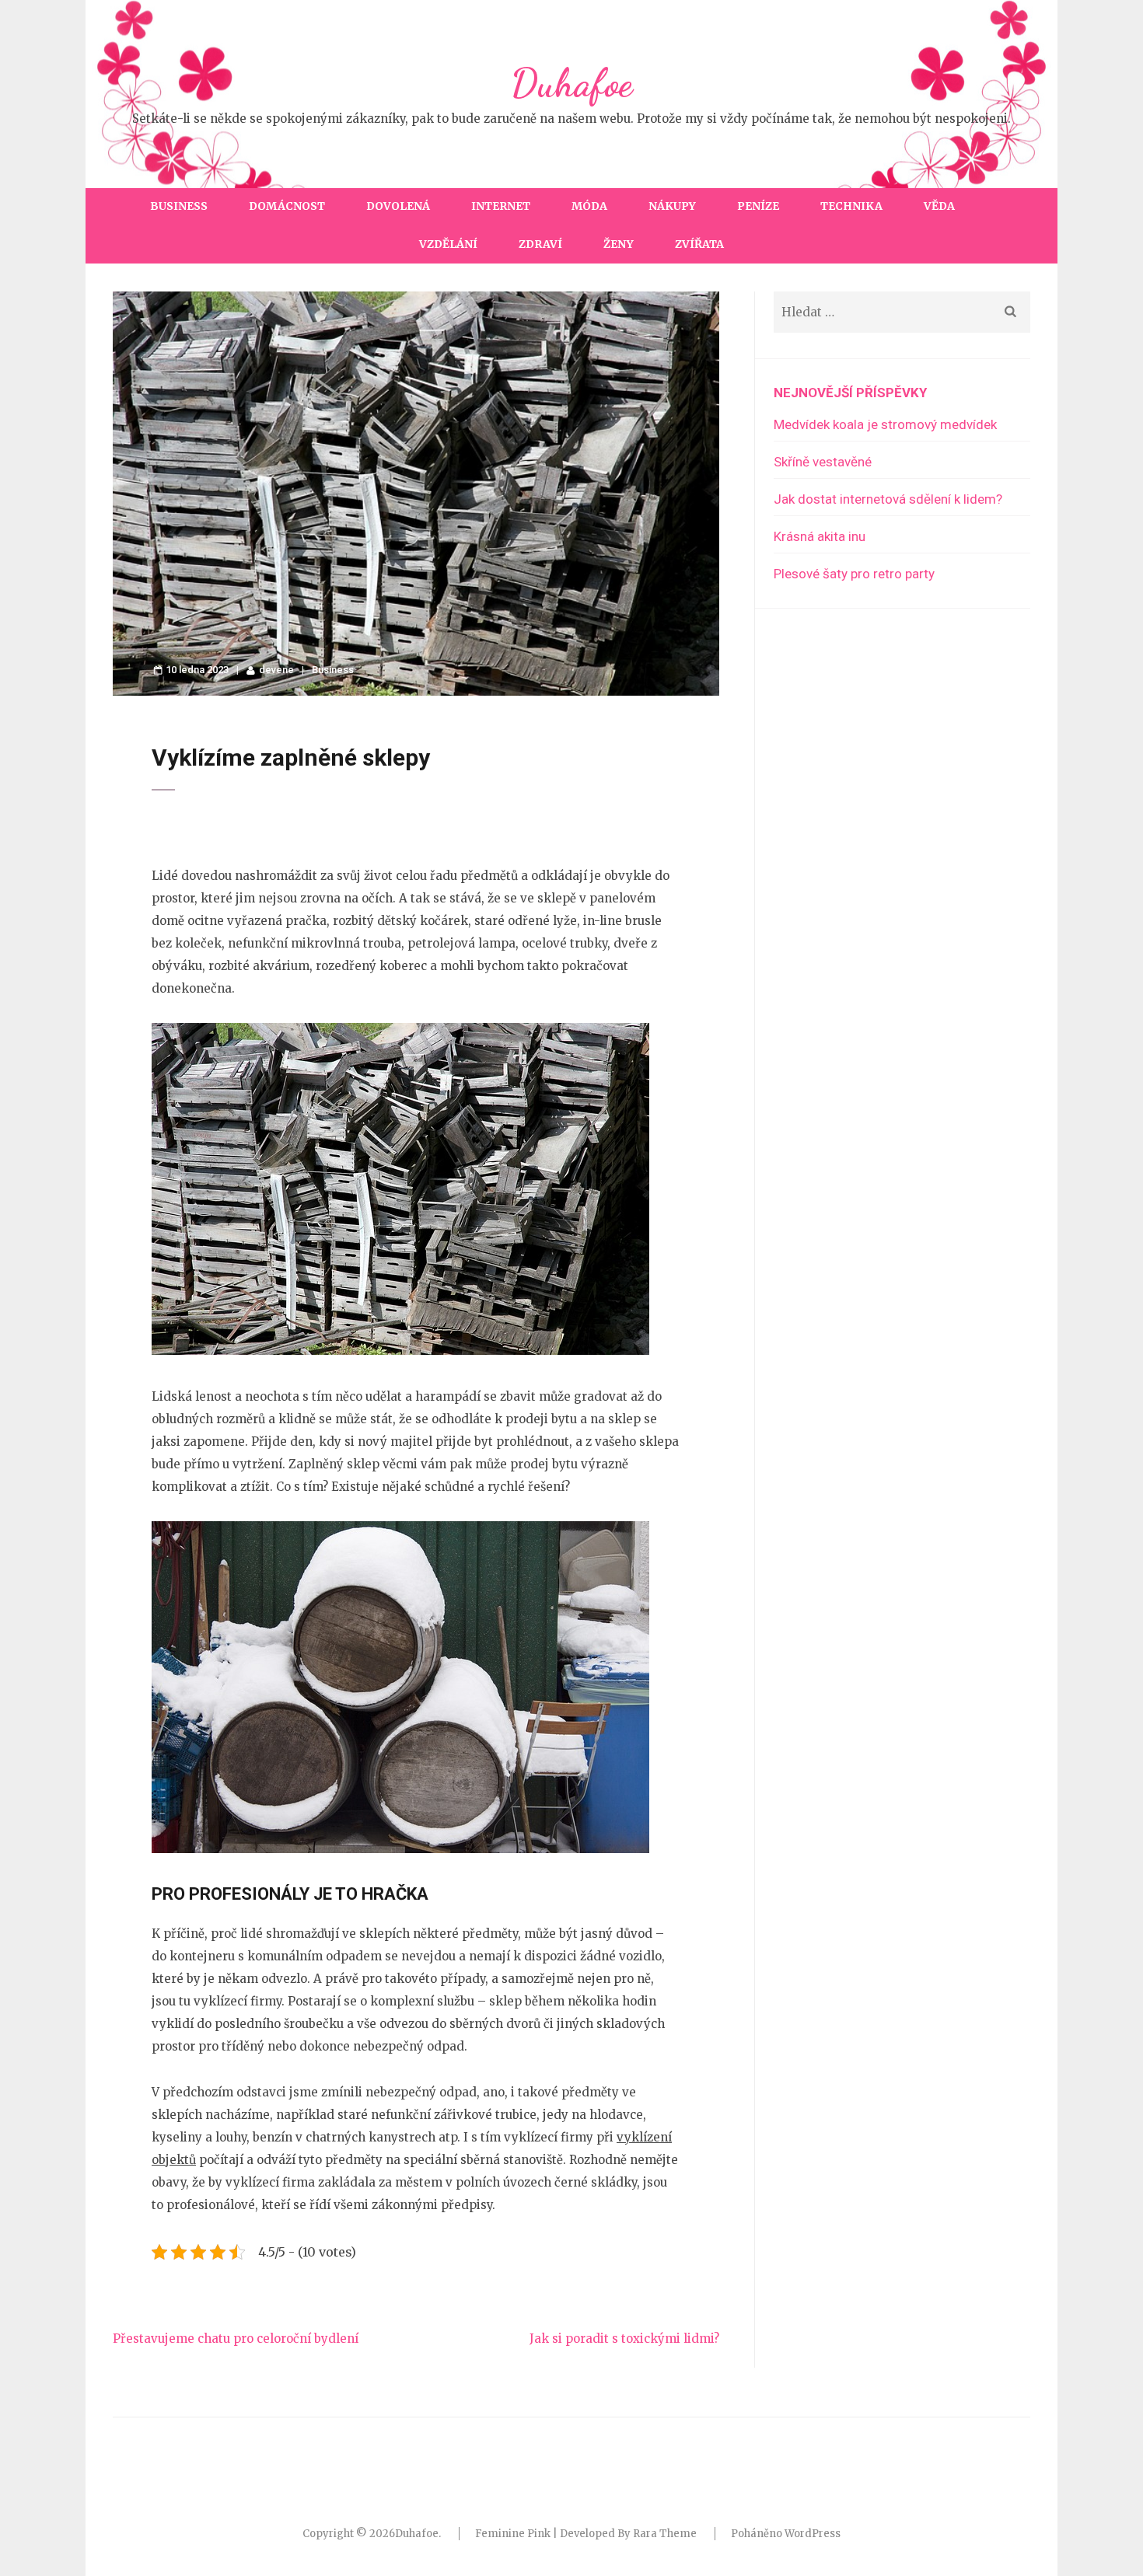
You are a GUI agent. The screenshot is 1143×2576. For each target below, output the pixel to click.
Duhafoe (571, 83)
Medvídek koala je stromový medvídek (885, 424)
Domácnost (287, 206)
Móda (589, 206)
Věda (939, 206)
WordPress (813, 2534)
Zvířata (699, 244)
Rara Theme (665, 2534)
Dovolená (398, 206)
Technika (851, 206)
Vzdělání (448, 244)
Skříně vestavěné (823, 462)
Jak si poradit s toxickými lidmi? (624, 2339)
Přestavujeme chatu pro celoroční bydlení (236, 2339)
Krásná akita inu (820, 536)
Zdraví (540, 244)
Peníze (758, 206)
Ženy (619, 244)
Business (179, 206)
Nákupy (672, 206)
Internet (501, 206)
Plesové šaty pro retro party (854, 574)
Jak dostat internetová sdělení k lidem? (888, 499)
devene (276, 670)
